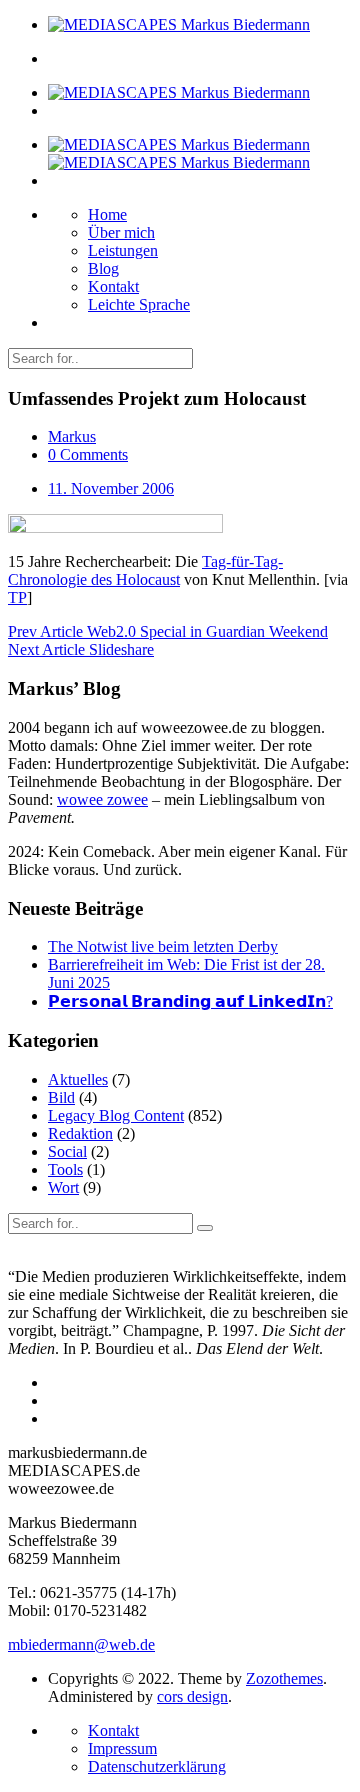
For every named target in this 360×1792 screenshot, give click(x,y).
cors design (192, 1696)
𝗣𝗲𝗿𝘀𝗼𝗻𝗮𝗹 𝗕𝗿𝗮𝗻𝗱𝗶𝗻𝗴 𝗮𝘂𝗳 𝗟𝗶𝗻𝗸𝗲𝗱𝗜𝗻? (190, 1001)
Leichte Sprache (139, 304)
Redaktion (80, 1133)
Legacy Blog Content (116, 1115)
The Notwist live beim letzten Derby (163, 946)
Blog (103, 268)
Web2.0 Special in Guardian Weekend (168, 631)
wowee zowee (102, 799)
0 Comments (88, 454)
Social (67, 1151)
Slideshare (81, 649)
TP (17, 597)
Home (107, 214)
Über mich (121, 232)
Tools (65, 1169)
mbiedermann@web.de (81, 1644)
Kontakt (113, 286)
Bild (61, 1097)
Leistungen (123, 250)
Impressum (122, 1748)
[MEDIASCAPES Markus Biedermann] (179, 24)
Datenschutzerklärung (157, 1766)
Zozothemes (284, 1678)
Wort (63, 1187)
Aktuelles (78, 1079)
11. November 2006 (111, 488)
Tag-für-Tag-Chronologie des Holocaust (145, 570)
